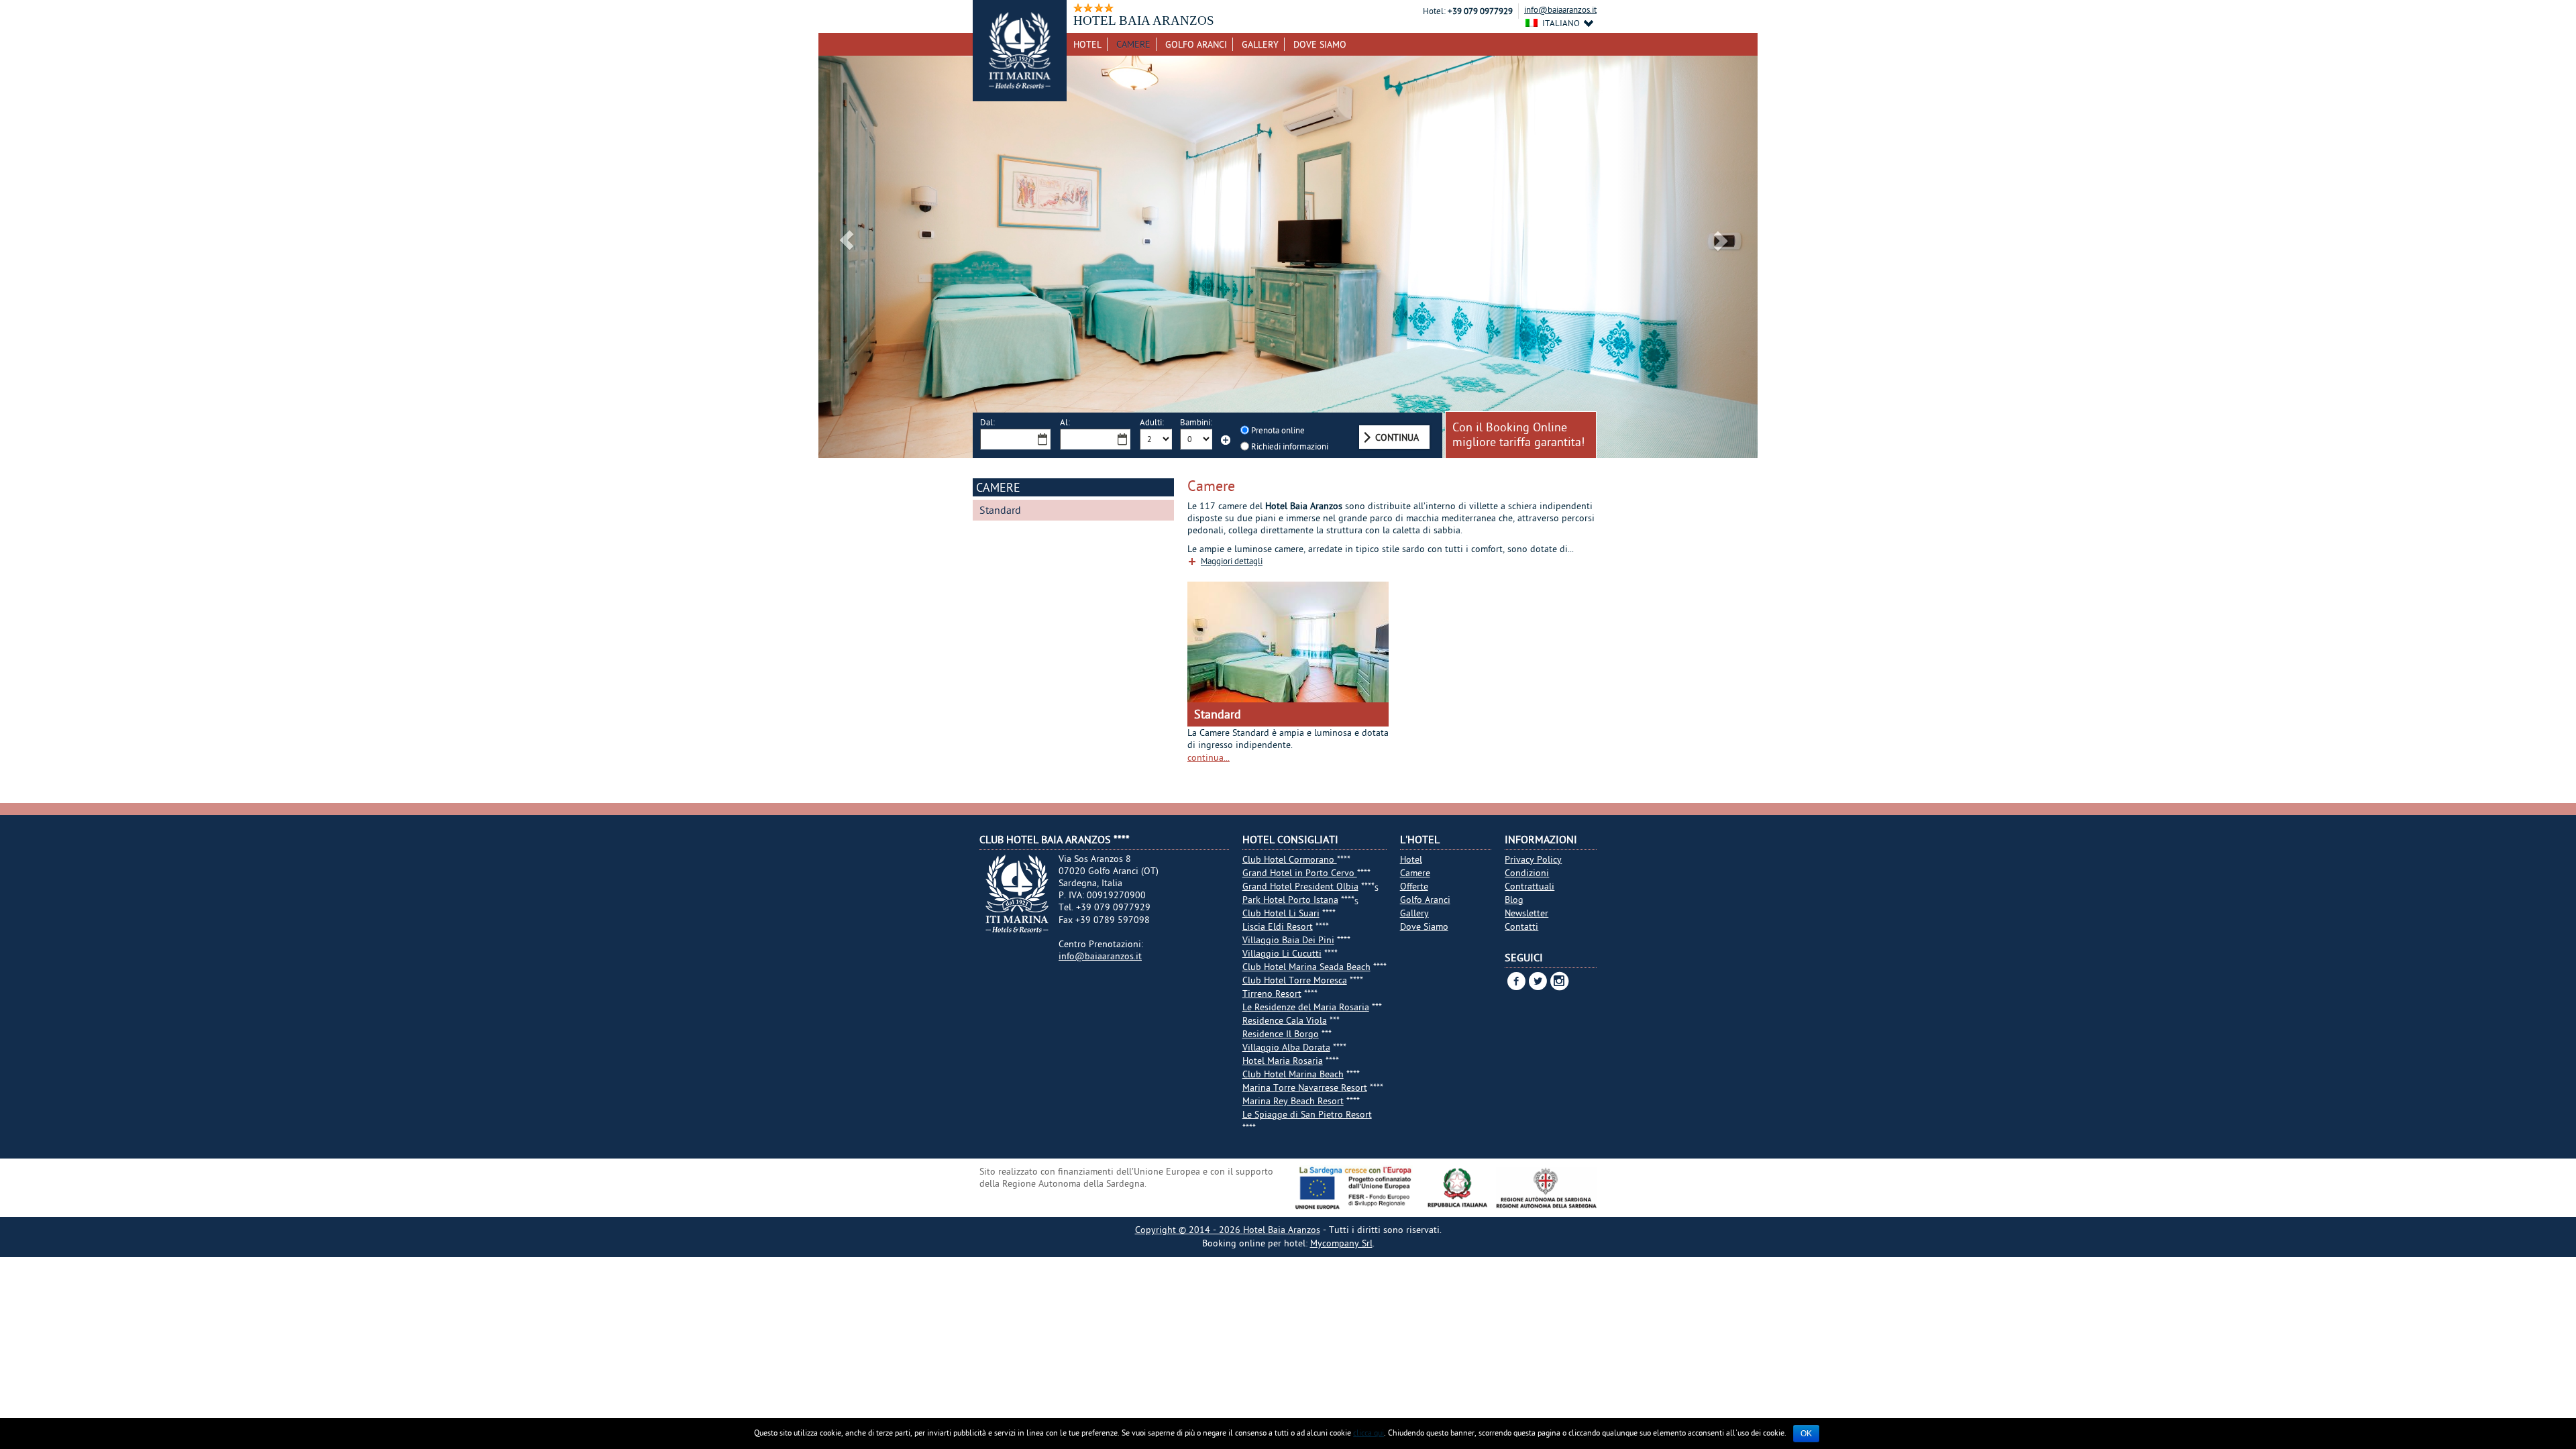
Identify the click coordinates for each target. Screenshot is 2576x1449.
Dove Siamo (1320, 44)
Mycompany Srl (1341, 1243)
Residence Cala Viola (1285, 1020)
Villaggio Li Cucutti (1282, 953)
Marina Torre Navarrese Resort (1305, 1087)
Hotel (1087, 44)
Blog (1514, 900)
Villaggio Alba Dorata (1286, 1047)
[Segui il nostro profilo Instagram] (1557, 985)
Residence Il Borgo (1281, 1034)
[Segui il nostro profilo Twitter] (1536, 981)
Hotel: (1434, 11)
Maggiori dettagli (1232, 561)
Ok (1806, 1434)
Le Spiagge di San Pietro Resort (1307, 1114)
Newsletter (1526, 913)
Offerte (1414, 886)
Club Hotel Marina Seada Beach (1306, 967)
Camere (1133, 44)
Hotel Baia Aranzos (1282, 1230)
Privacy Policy (1533, 859)
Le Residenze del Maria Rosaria (1306, 1007)
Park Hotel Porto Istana (1290, 900)
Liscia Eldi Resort (1278, 926)
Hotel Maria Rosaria (1283, 1061)
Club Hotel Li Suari (1281, 913)
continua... (1209, 757)
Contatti (1521, 926)
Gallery (1260, 44)
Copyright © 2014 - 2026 (1189, 1230)
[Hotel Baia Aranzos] (1020, 51)
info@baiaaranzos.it (1560, 9)
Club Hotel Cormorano (1290, 859)
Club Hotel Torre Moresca (1295, 980)
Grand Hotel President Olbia (1300, 886)
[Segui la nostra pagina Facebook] (1514, 981)
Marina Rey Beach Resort (1293, 1101)
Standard (1000, 510)
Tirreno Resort (1272, 994)
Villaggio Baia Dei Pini (1288, 940)
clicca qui (1368, 1433)
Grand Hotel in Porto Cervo (1300, 873)
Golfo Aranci (1196, 44)
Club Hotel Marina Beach (1293, 1074)
